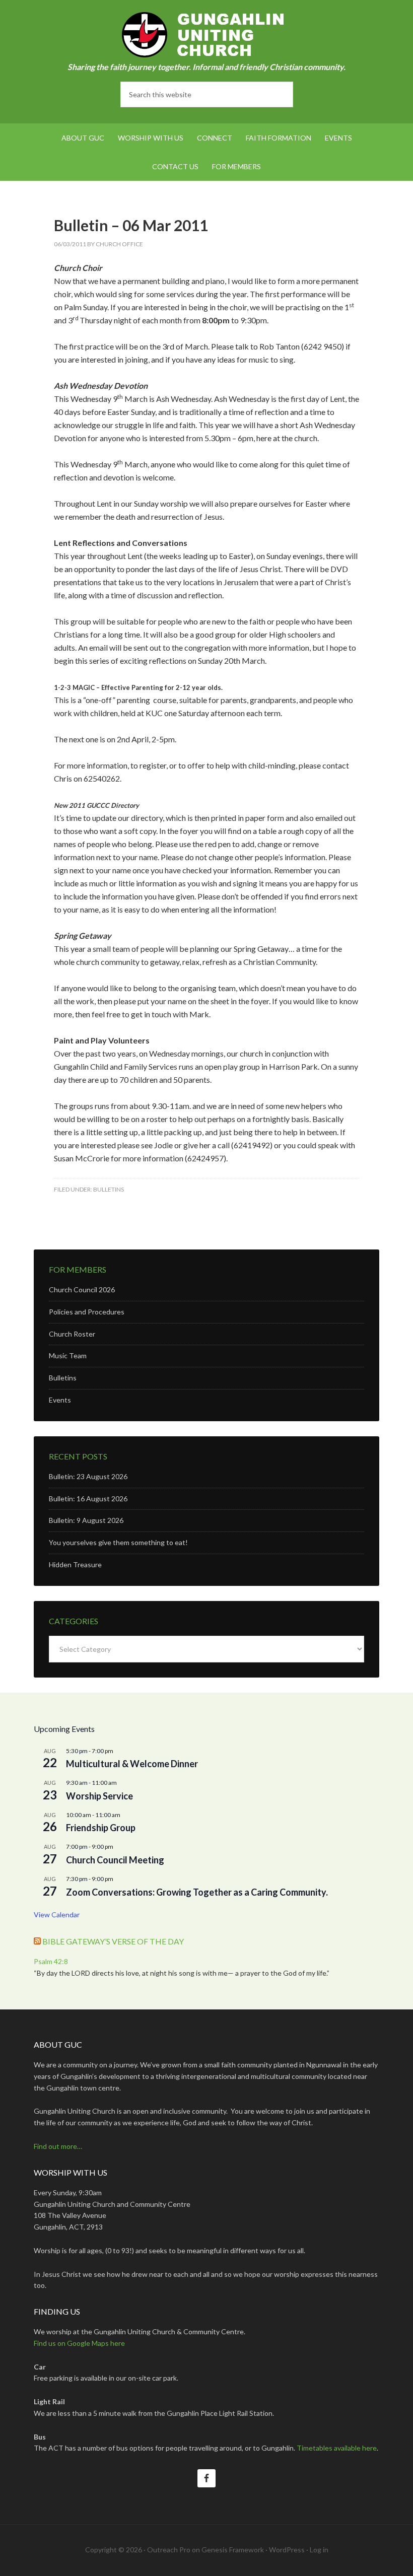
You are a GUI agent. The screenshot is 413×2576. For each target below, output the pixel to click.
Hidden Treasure (75, 1564)
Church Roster (72, 1334)
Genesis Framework (233, 2550)
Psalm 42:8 (51, 1961)
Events (60, 1400)
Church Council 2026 (82, 1290)
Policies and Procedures (87, 1312)
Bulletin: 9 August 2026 (86, 1520)
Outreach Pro (169, 2550)
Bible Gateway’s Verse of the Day (113, 1941)
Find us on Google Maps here (79, 2343)
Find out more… (58, 2146)
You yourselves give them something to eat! (118, 1542)
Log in (319, 2550)
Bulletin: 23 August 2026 (88, 1476)
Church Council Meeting (115, 1860)
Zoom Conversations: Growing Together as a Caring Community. (197, 1892)
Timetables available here (337, 2448)
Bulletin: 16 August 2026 (88, 1499)
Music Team (68, 1355)
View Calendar (57, 1914)
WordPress (287, 2550)
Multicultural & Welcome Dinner (132, 1764)
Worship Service (99, 1796)
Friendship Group (101, 1828)
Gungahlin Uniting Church (206, 35)
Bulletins (109, 1189)
